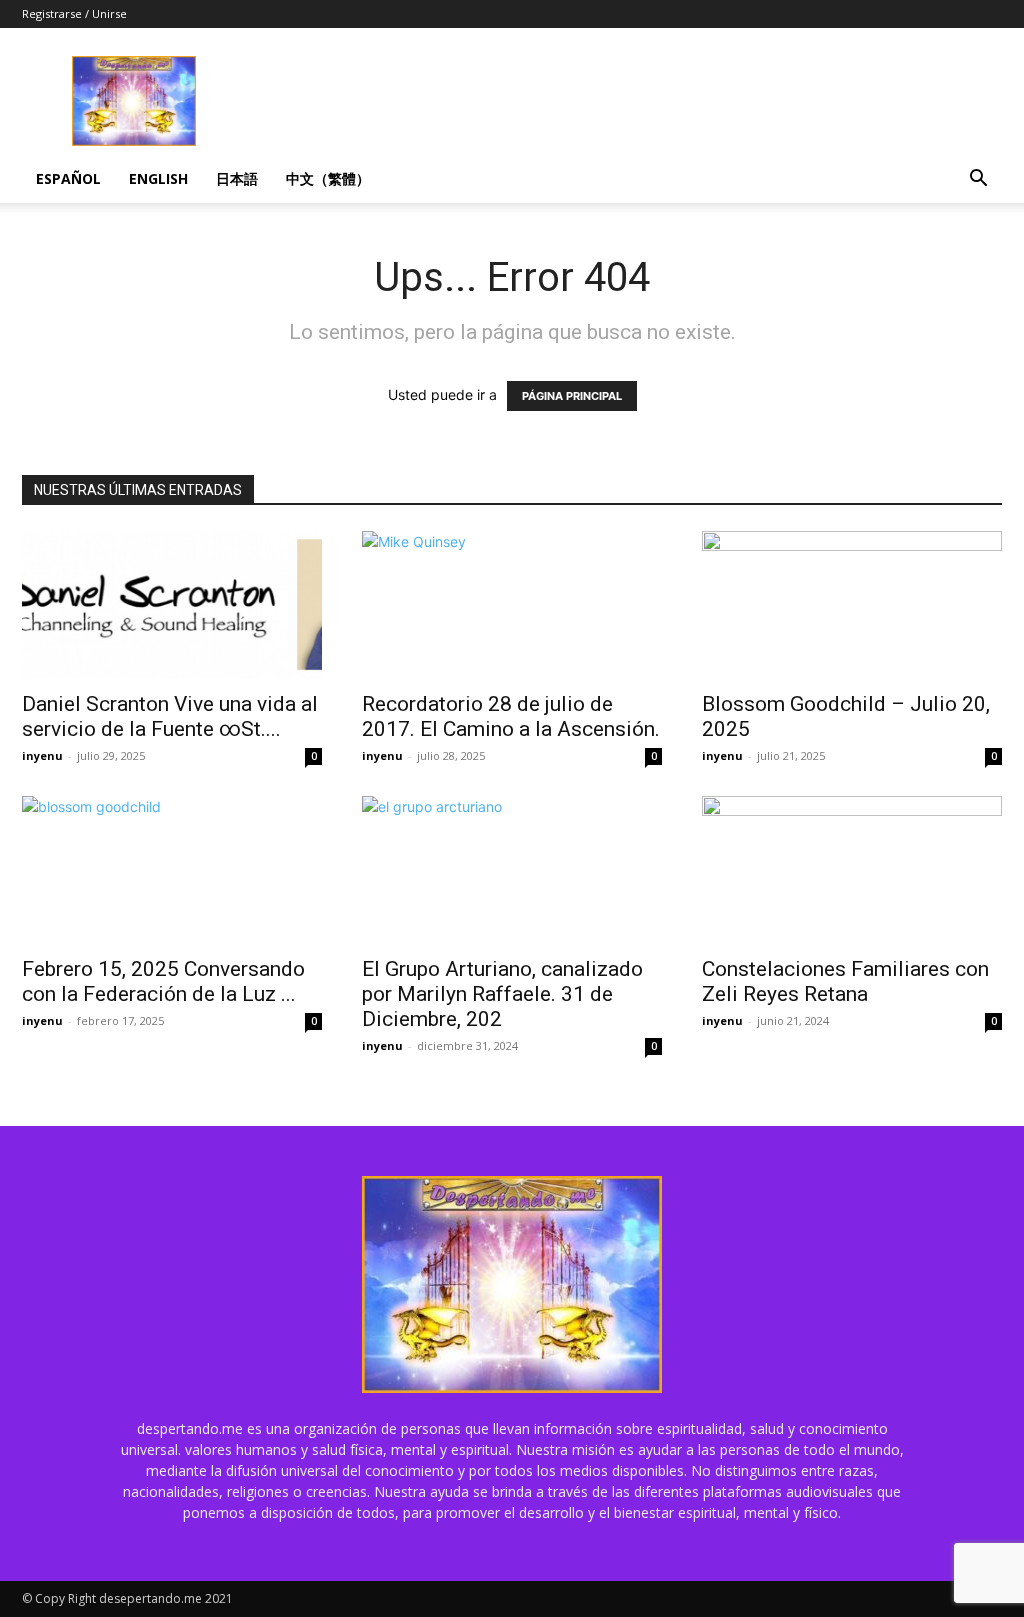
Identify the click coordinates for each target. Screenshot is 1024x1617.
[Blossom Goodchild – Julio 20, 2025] (852, 605)
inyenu (42, 755)
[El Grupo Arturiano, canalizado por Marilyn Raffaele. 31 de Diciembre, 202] (512, 870)
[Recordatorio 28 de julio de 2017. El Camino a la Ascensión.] (512, 605)
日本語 (237, 178)
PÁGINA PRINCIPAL (572, 396)
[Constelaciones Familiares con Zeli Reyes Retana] (852, 870)
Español (68, 178)
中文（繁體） (328, 178)
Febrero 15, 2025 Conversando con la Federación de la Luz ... (163, 981)
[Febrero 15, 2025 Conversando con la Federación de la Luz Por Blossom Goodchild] (172, 870)
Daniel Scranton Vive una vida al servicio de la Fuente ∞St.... (170, 716)
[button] (978, 180)
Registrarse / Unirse (74, 13)
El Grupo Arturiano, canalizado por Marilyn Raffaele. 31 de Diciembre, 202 (502, 994)
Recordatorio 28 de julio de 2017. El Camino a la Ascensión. (511, 716)
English (158, 178)
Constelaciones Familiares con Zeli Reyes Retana (845, 981)
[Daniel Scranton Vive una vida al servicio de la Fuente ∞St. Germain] (172, 605)
